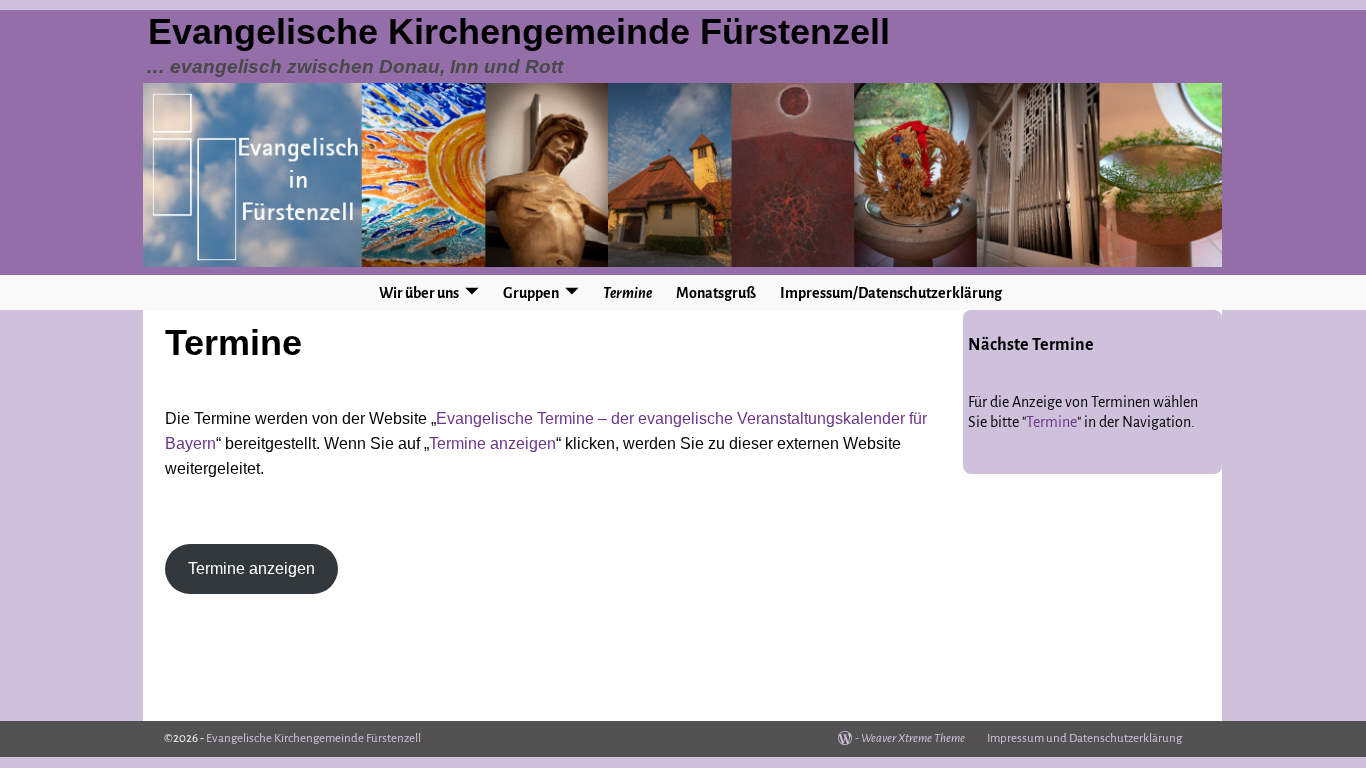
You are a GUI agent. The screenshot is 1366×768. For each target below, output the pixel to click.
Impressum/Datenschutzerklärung (891, 293)
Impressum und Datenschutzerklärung (1084, 738)
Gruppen (531, 293)
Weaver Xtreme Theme (913, 738)
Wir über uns (419, 293)
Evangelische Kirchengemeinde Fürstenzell (519, 31)
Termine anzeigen (492, 443)
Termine (627, 293)
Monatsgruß (716, 293)
